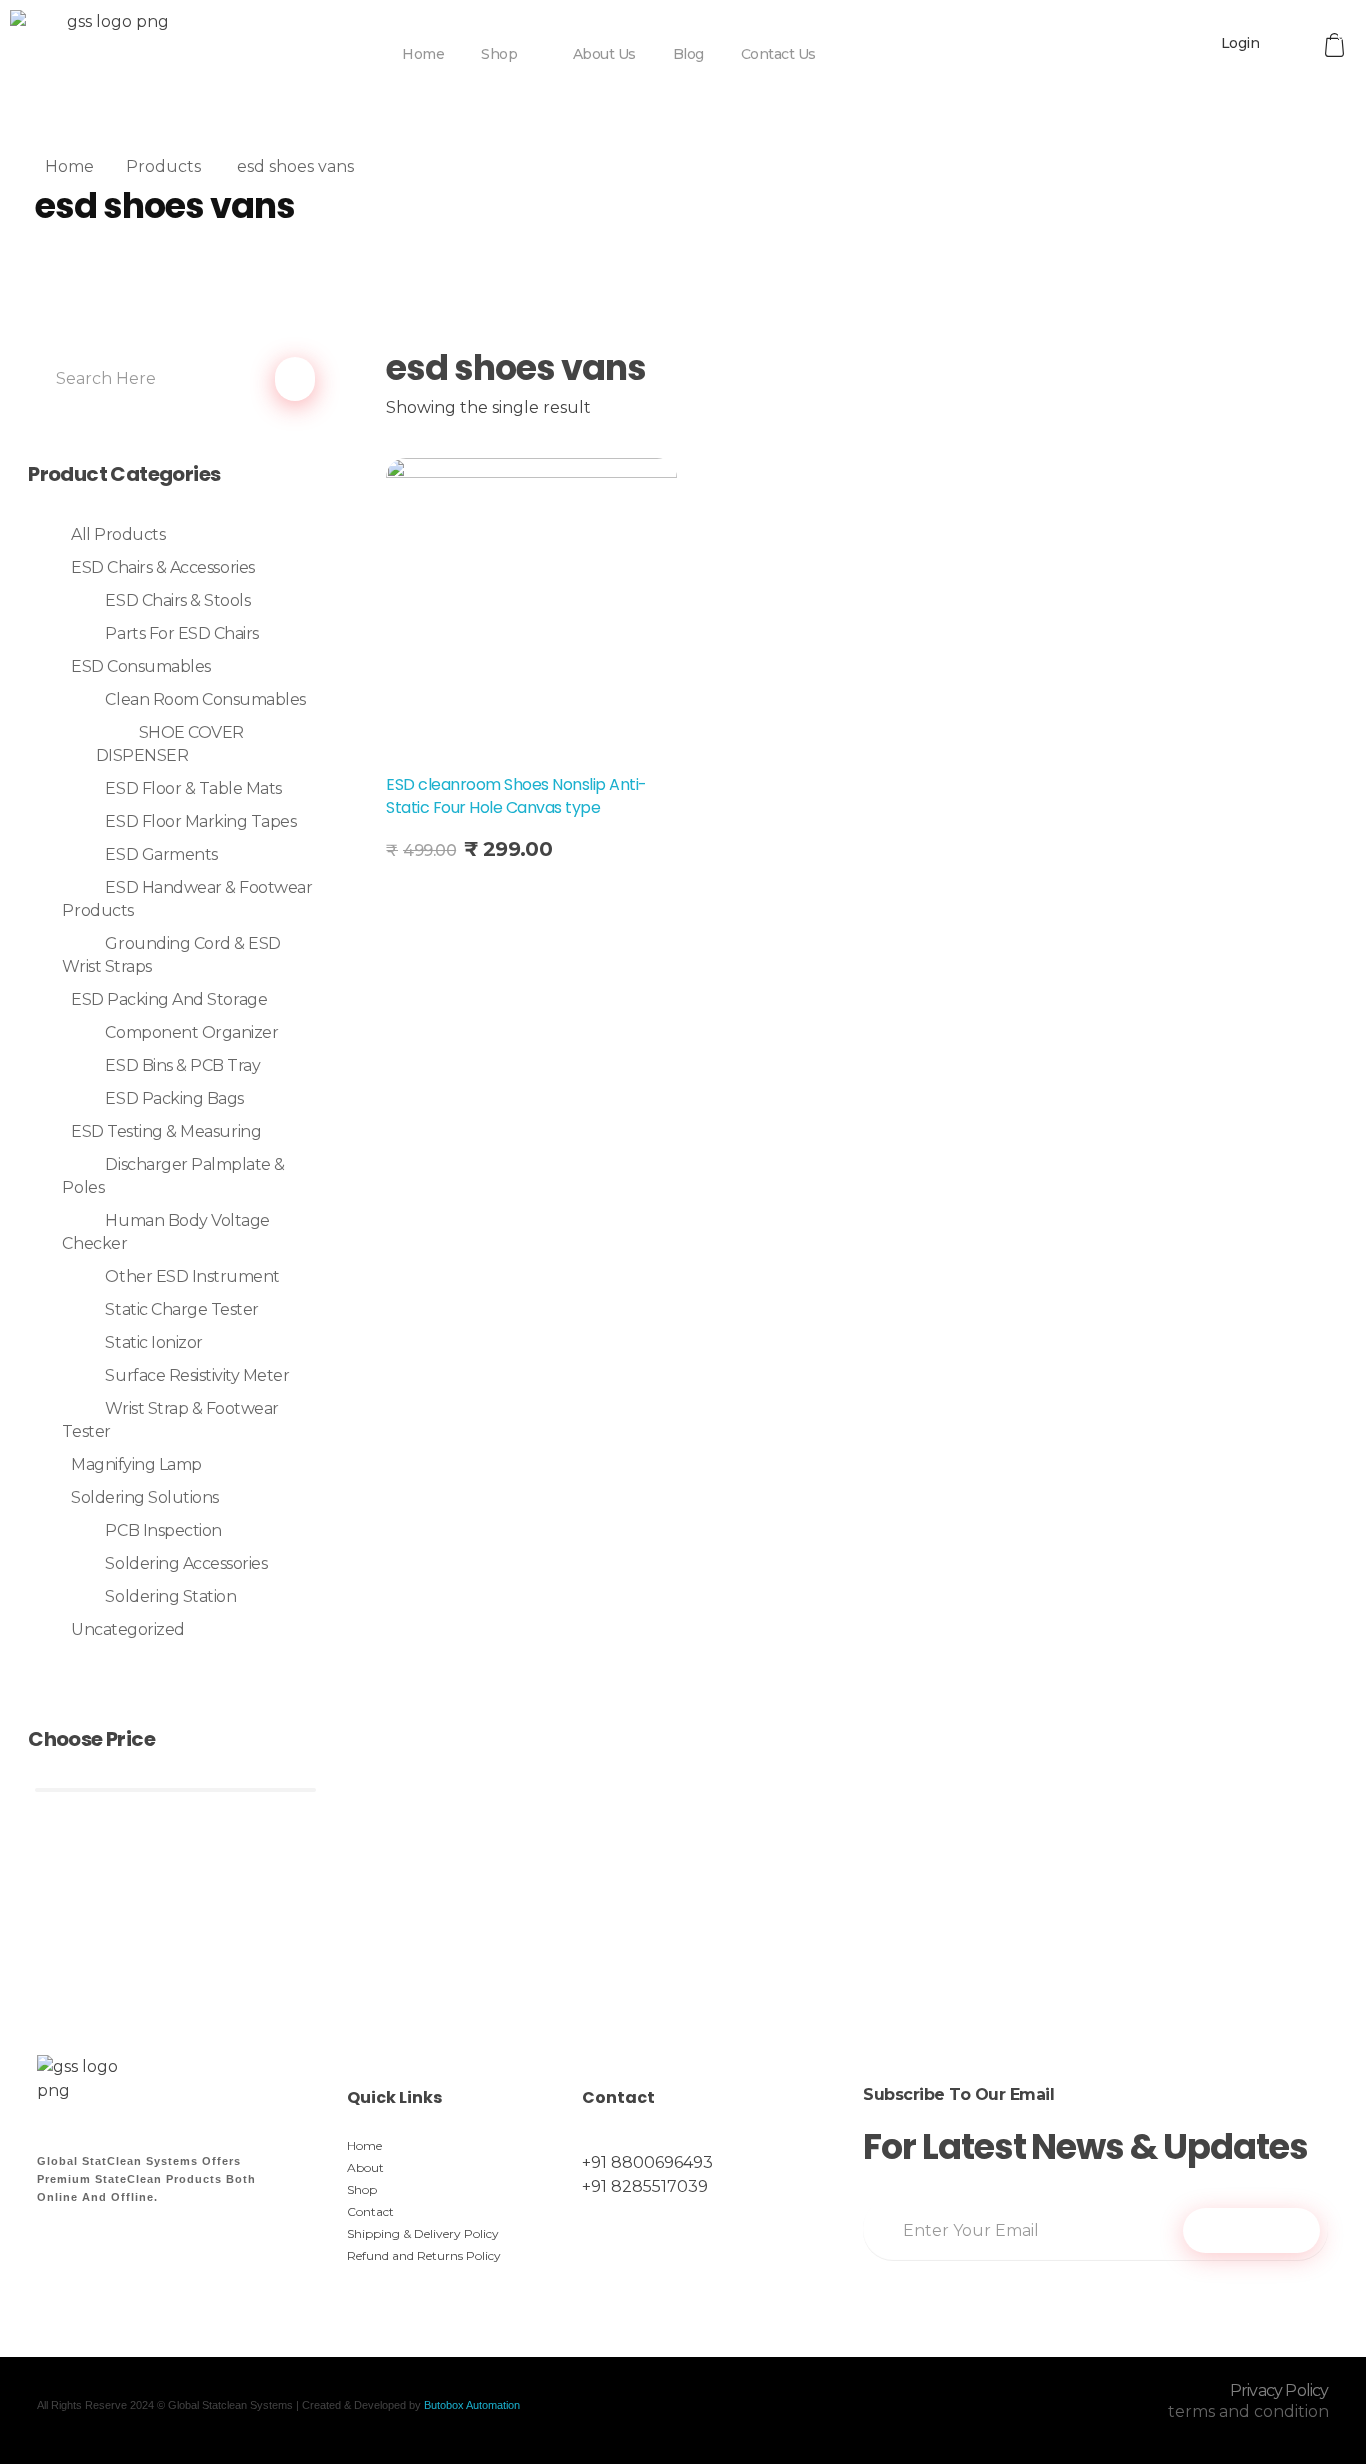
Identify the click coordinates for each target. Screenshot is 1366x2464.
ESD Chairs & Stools (177, 600)
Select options (464, 897)
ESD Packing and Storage (169, 999)
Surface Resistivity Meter (197, 1375)
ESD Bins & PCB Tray (182, 1065)
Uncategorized (128, 1629)
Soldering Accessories (186, 1563)
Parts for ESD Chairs (181, 633)
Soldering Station (170, 1596)
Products (163, 166)
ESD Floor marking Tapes (200, 821)
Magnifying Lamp (136, 1464)
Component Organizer (191, 1032)
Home (69, 166)
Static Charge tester (181, 1309)
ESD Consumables (141, 666)
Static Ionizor (153, 1342)
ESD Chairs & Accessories (162, 567)
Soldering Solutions (145, 1497)
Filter (175, 1902)
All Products (118, 534)
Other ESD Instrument (192, 1276)
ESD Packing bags (174, 1098)
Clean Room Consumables (205, 699)
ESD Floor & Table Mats (193, 788)
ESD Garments (161, 854)
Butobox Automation (472, 2405)
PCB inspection (163, 1530)
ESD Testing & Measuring (166, 1131)
